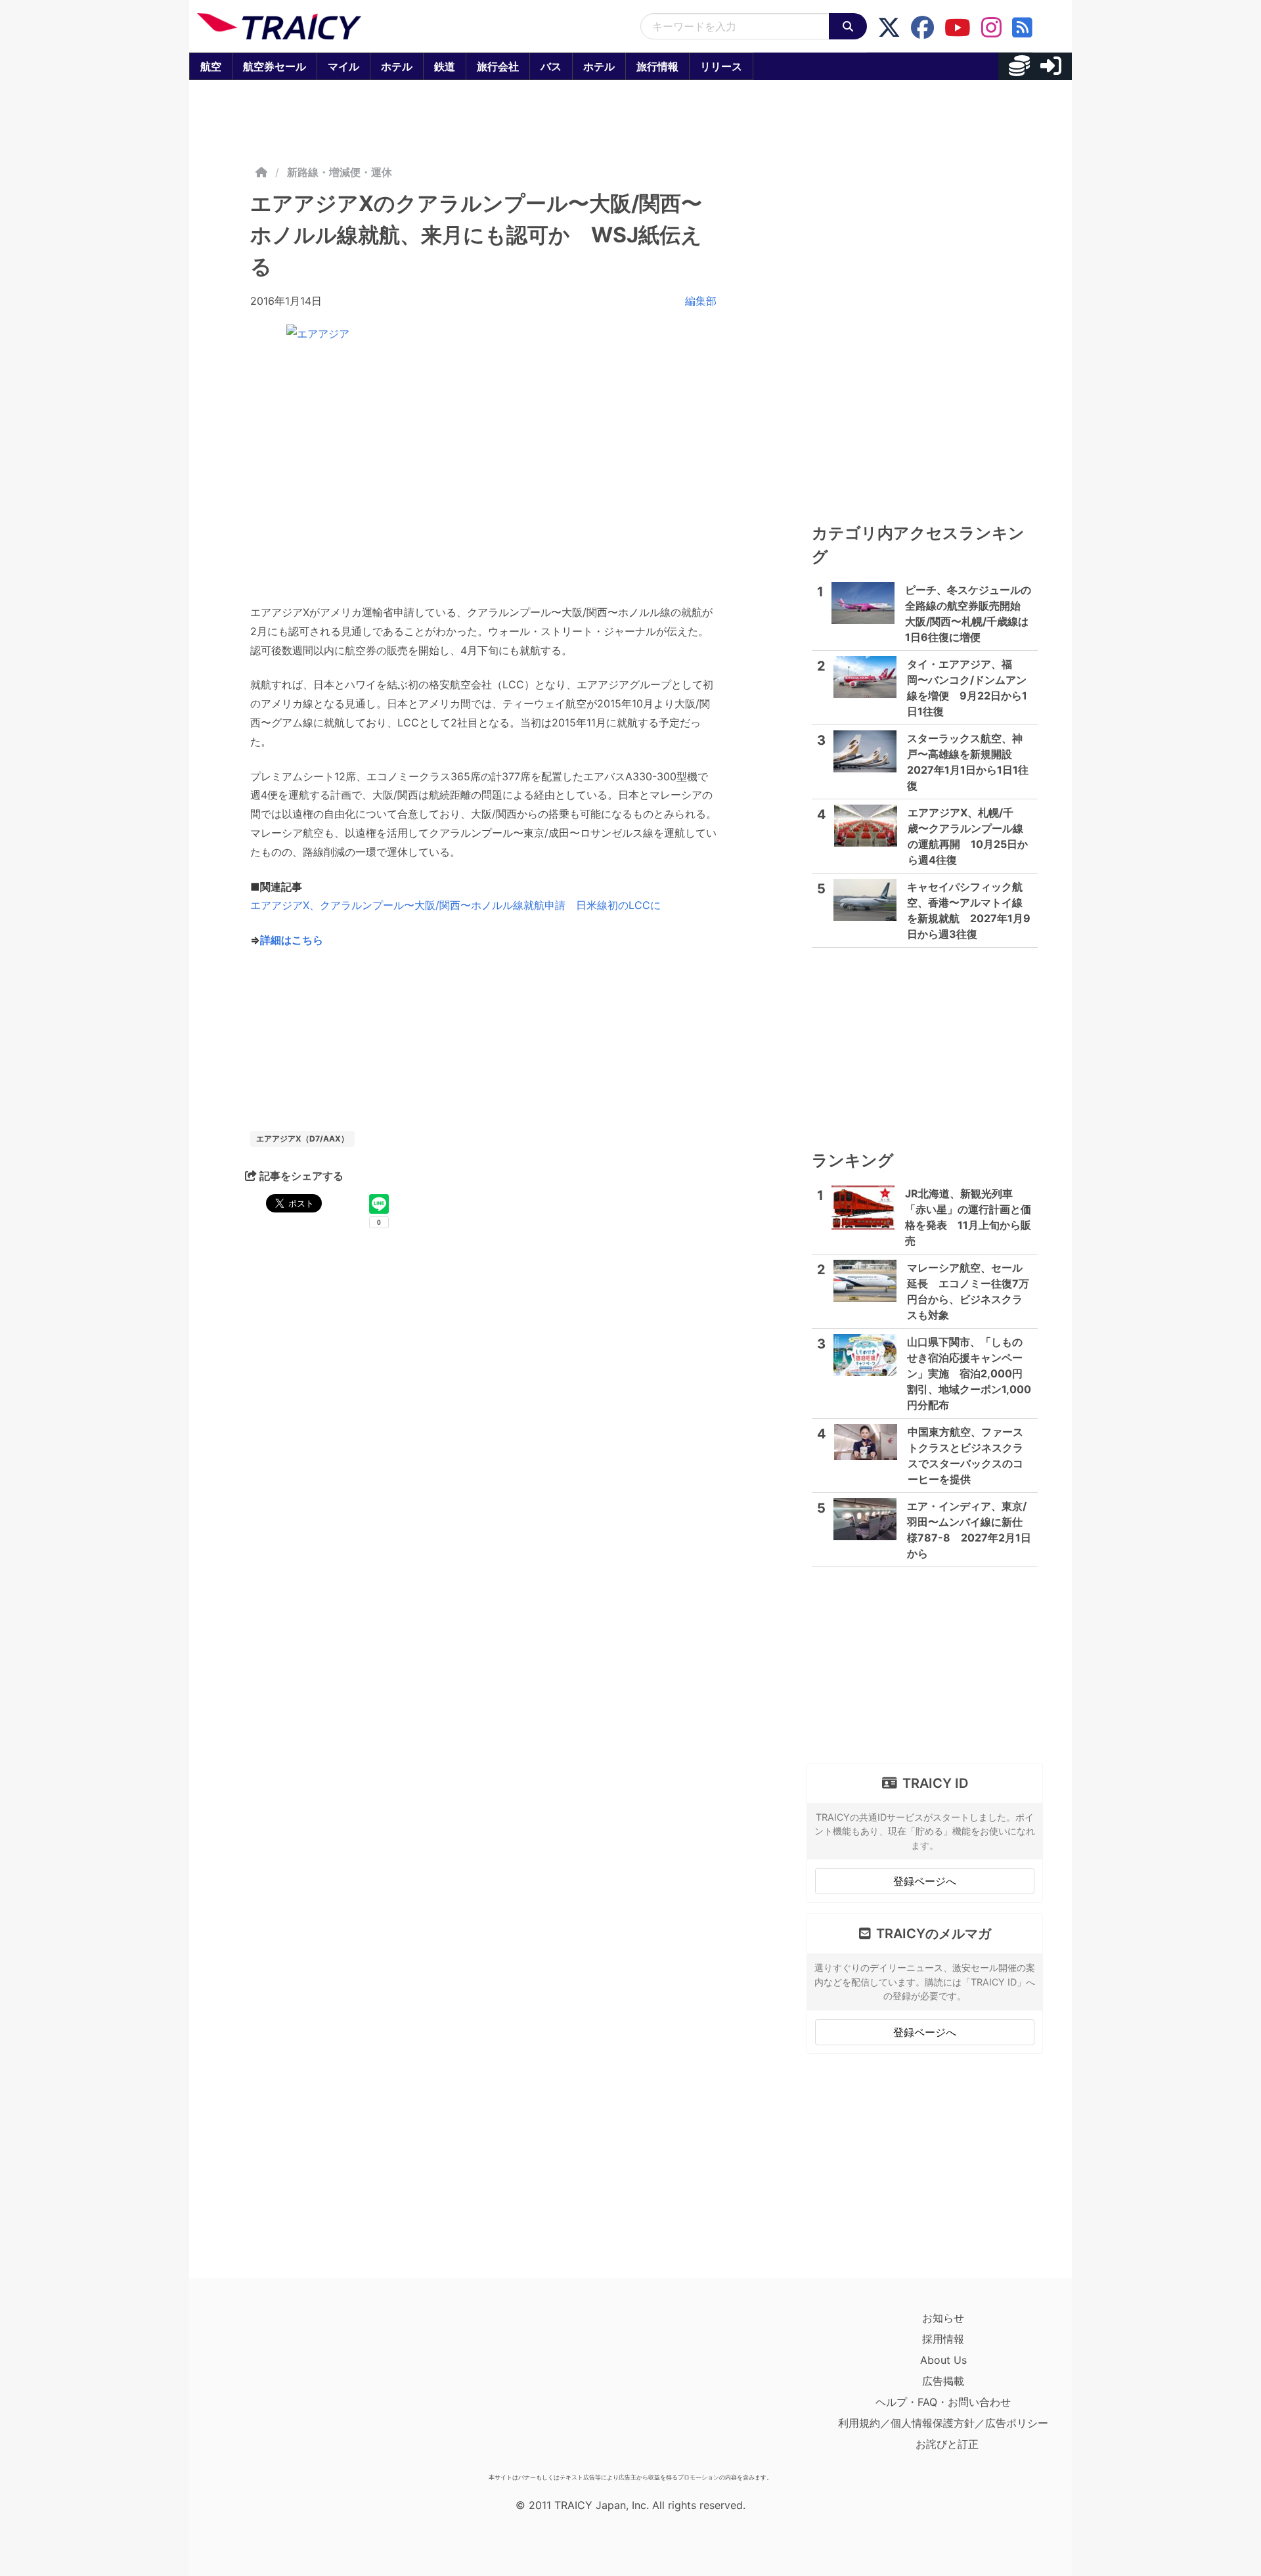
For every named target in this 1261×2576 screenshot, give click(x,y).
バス (551, 66)
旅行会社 (498, 66)
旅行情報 (657, 66)
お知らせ (943, 2318)
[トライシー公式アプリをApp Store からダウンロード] (274, 2387)
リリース (721, 66)
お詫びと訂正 (947, 2444)
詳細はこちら (292, 940)
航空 (211, 66)
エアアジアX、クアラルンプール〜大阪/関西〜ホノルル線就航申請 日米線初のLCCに (455, 905)
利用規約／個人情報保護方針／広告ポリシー (943, 2423)
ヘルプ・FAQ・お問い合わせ (943, 2402)
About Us (943, 2360)
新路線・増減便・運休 (340, 172)
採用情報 (943, 2339)
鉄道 (445, 66)
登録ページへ (925, 1881)
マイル (343, 66)
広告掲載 (943, 2381)
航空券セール (275, 66)
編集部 (701, 301)
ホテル (397, 66)
